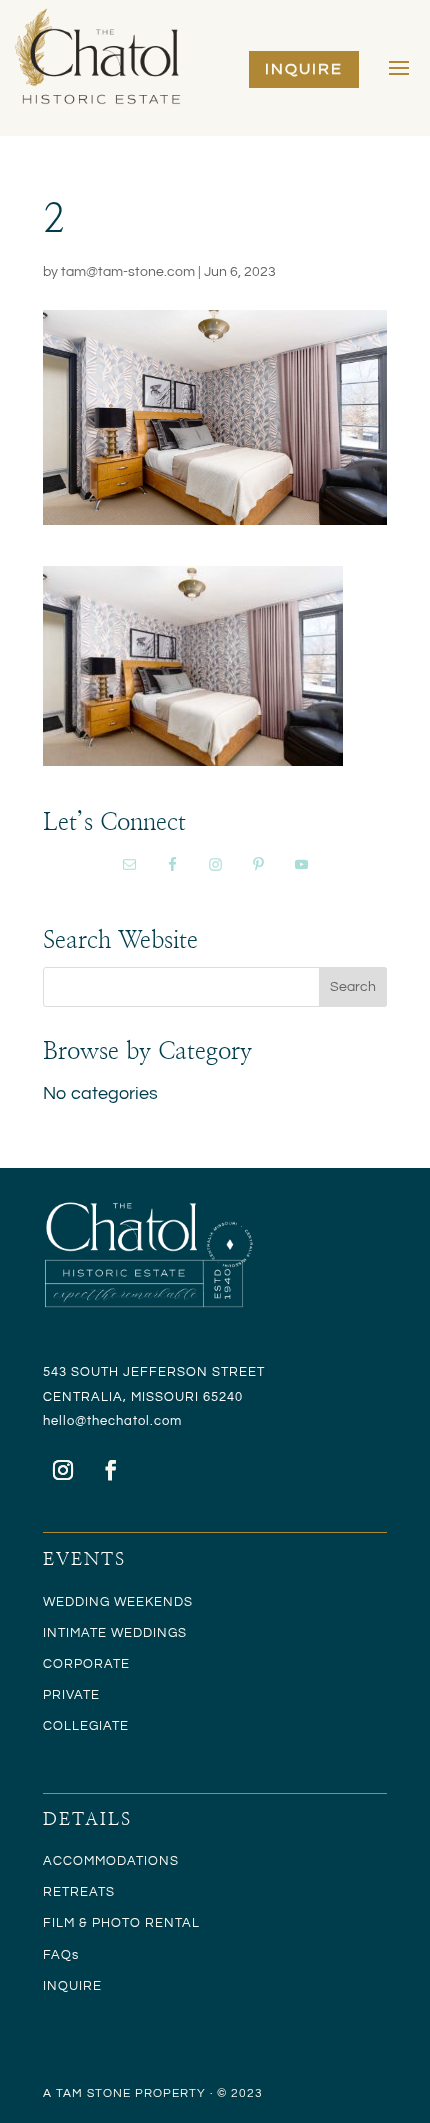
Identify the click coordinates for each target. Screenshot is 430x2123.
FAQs (61, 1955)
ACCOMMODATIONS (111, 1861)
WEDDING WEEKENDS (118, 1602)
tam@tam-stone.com (128, 272)
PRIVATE (71, 1695)
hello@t (67, 1421)
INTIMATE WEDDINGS (115, 1633)
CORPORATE (86, 1664)
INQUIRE (304, 69)
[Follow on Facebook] (111, 1470)
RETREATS (79, 1892)
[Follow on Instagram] (63, 1470)
